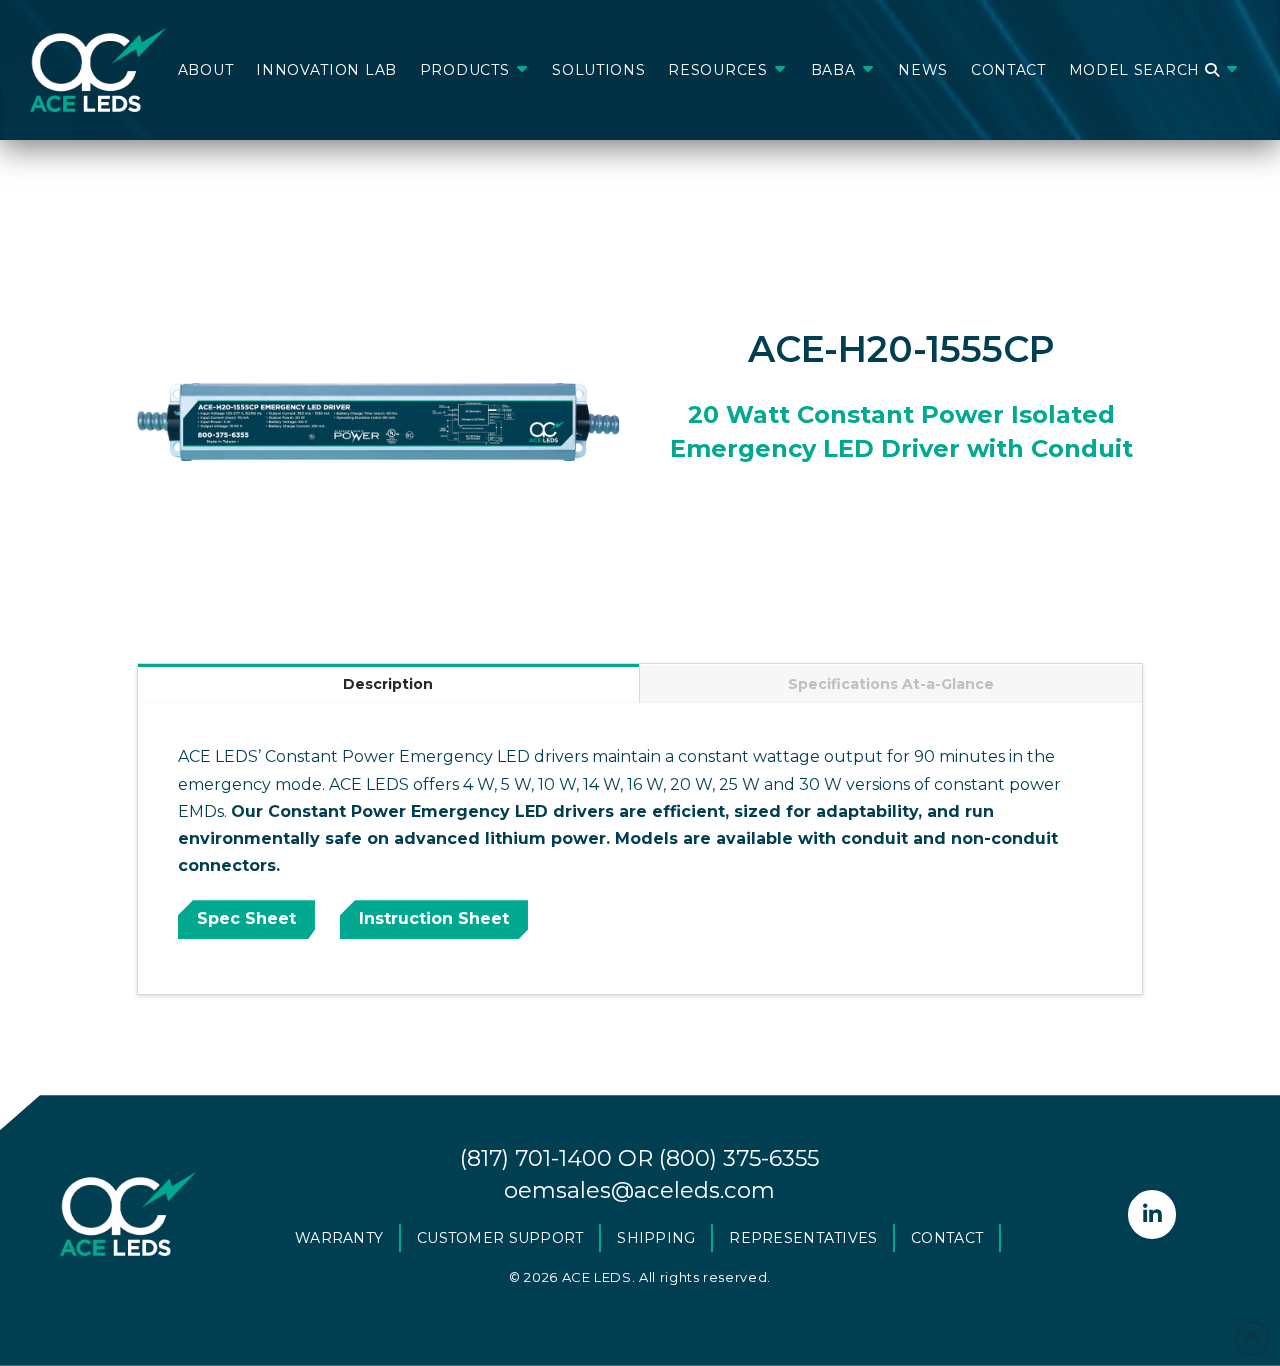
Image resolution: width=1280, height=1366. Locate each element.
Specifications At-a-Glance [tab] (891, 684)
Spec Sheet (246, 918)
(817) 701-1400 (536, 1158)
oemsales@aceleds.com (639, 1190)
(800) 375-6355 (739, 1158)
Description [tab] (388, 684)
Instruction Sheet (434, 918)
